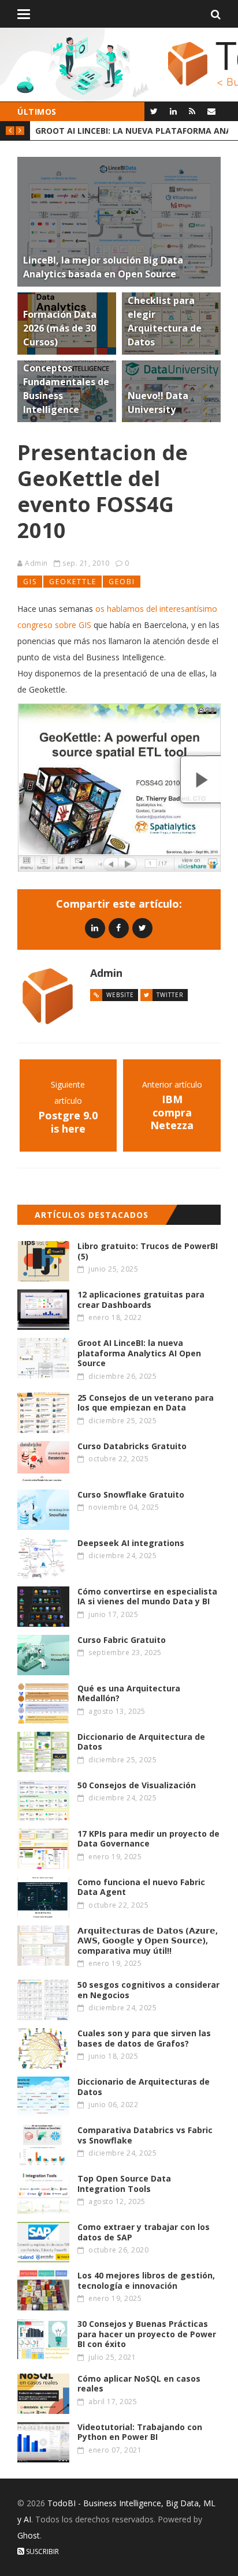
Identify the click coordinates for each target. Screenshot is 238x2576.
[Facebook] (119, 928)
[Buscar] (216, 14)
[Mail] (211, 111)
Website (120, 995)
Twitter (170, 995)
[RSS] (192, 111)
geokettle (73, 582)
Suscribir (42, 2551)
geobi (122, 582)
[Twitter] (154, 111)
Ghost (29, 2535)
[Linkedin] (95, 928)
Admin (36, 563)
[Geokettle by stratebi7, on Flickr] (119, 788)
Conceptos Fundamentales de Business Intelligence (132, 131)
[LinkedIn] (173, 111)
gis (30, 582)
